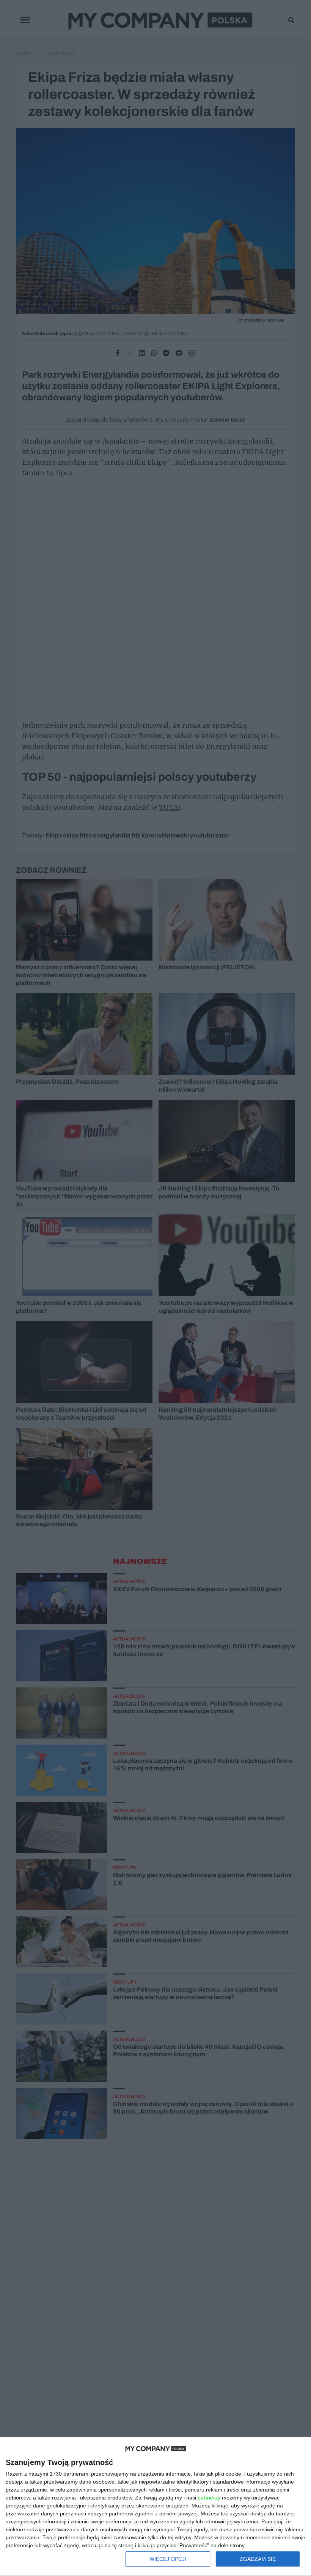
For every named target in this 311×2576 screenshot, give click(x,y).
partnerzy (209, 2498)
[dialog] (155, 2507)
